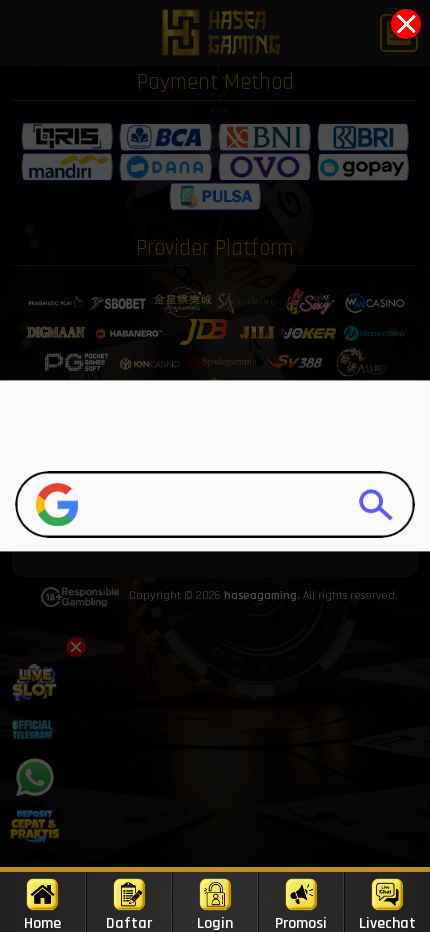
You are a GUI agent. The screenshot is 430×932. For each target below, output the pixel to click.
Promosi (301, 922)
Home (42, 922)
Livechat (387, 922)
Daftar (129, 922)
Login (215, 922)
